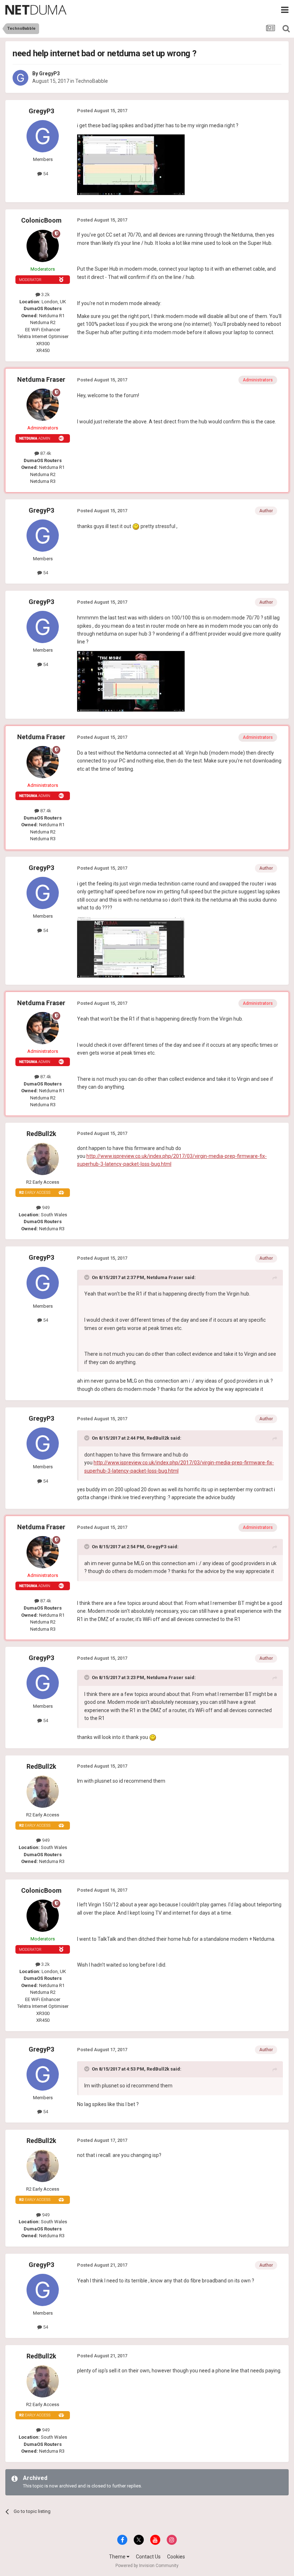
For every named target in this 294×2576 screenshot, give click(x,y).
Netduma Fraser (41, 379)
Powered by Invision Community (147, 2566)
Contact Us (148, 2557)
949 (45, 1208)
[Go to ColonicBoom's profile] (43, 246)
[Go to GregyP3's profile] (20, 78)
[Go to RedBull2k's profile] (43, 1159)
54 (45, 174)
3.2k (45, 294)
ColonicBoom (41, 220)
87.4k (45, 453)
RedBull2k (41, 1134)
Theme (118, 2557)
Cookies (176, 2557)
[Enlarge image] (136, 526)
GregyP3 (49, 73)
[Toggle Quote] (87, 1277)
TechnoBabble (92, 81)
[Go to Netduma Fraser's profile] (43, 405)
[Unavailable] (131, 165)
